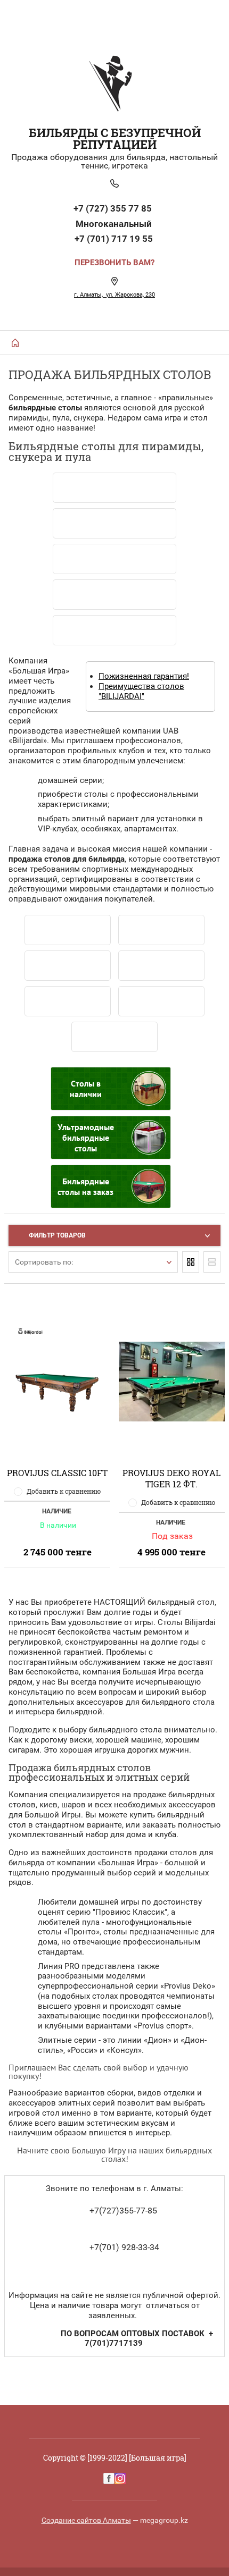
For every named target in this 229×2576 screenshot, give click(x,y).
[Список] (212, 1262)
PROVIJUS (68, 930)
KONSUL (68, 1001)
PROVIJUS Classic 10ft (57, 1473)
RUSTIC (161, 1001)
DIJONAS (162, 930)
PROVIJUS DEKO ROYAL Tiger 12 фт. (171, 1478)
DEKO (68, 966)
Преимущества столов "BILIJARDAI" (141, 691)
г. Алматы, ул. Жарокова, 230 (114, 295)
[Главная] (15, 343)
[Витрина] (191, 1262)
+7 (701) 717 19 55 (114, 239)
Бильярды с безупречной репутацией (115, 138)
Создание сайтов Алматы (86, 2520)
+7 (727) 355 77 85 (114, 208)
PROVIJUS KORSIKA (114, 1037)
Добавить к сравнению (64, 1491)
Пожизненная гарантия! (144, 676)
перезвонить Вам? (114, 263)
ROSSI (162, 966)
